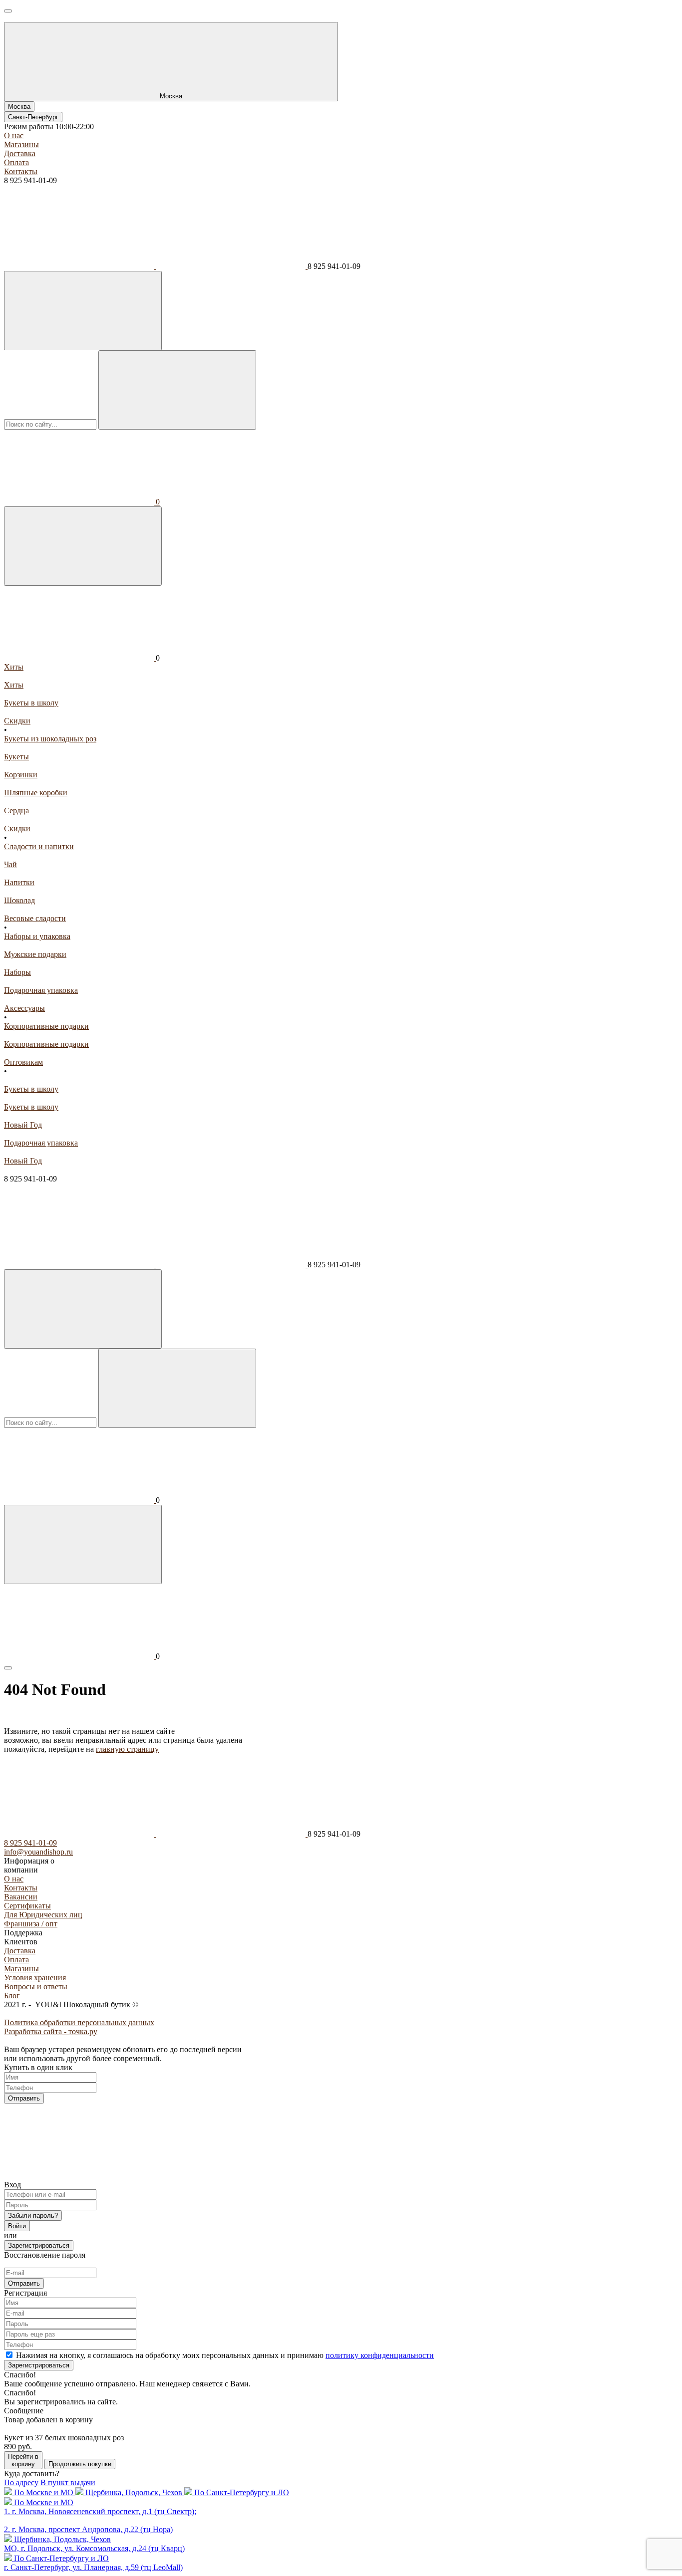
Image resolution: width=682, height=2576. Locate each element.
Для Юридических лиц (43, 1915)
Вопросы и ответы (36, 1987)
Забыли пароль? (33, 2216)
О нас (14, 135)
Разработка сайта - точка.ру (51, 2031)
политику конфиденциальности (380, 2355)
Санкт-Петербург (33, 117)
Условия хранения (35, 1978)
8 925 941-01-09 (30, 1843)
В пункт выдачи (68, 2482)
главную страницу (127, 1749)
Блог (12, 1995)
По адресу (21, 2482)
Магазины (21, 144)
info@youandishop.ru (38, 1852)
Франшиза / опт (31, 1924)
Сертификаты (27, 1906)
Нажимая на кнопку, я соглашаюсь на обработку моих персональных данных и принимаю (225, 2355)
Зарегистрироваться (39, 2245)
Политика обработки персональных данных (79, 2022)
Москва (19, 107)
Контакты (21, 171)
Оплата (16, 162)
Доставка (20, 153)
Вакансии (21, 1897)
